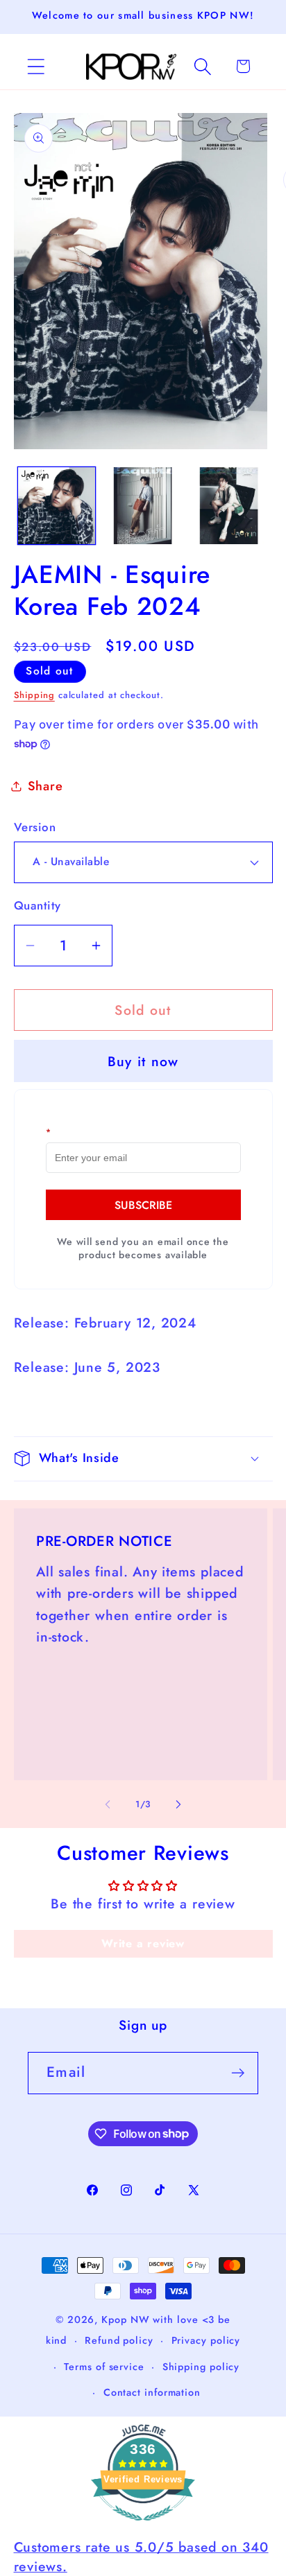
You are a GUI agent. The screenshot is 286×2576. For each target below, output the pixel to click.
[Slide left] (108, 1804)
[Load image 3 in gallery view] (229, 506)
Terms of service (104, 2367)
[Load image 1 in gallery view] (57, 506)
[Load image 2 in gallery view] (143, 506)
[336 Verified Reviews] (143, 2527)
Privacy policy (206, 2340)
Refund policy (119, 2340)
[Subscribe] (238, 2073)
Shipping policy (201, 2367)
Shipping (34, 695)
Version (35, 827)
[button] (36, 66)
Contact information (152, 2392)
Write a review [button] (143, 1943)
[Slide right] (178, 1804)
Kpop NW (125, 2320)
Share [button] (45, 786)
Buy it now (143, 1061)
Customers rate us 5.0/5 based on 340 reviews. (141, 2556)
